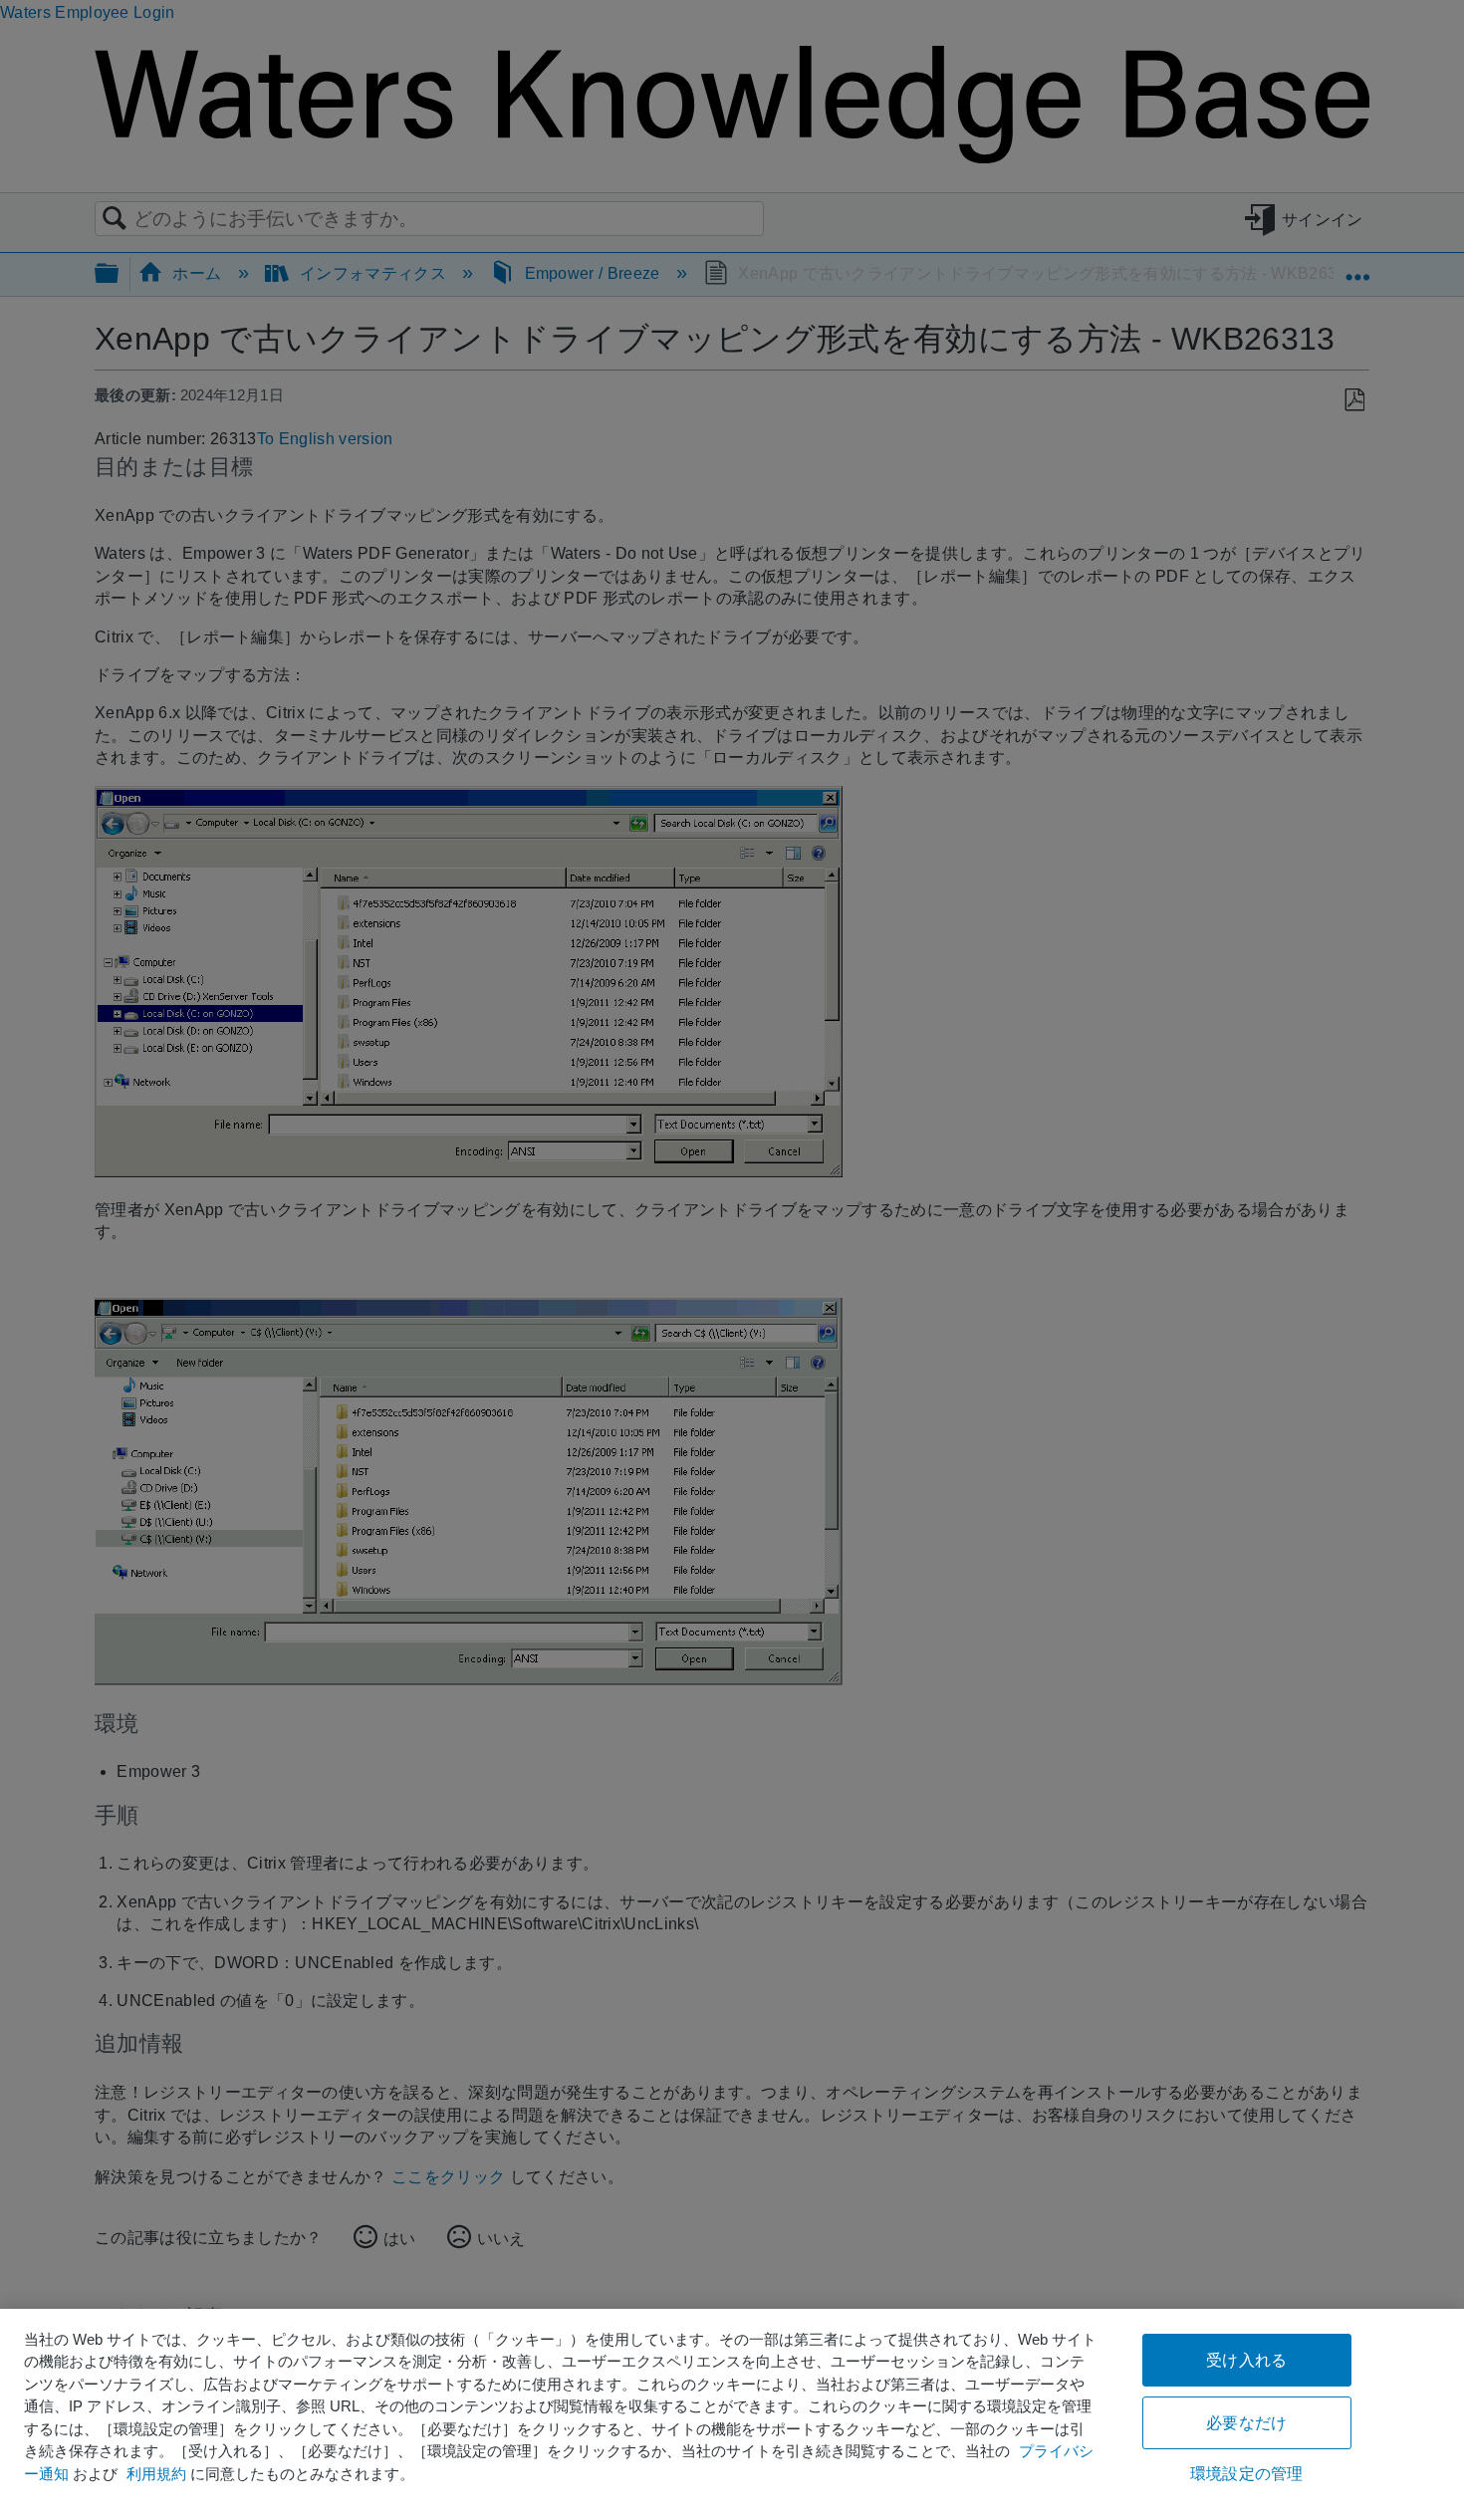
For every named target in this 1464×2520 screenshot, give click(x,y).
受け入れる (1246, 2360)
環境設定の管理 (1246, 2474)
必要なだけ (1246, 2423)
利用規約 (156, 2474)
